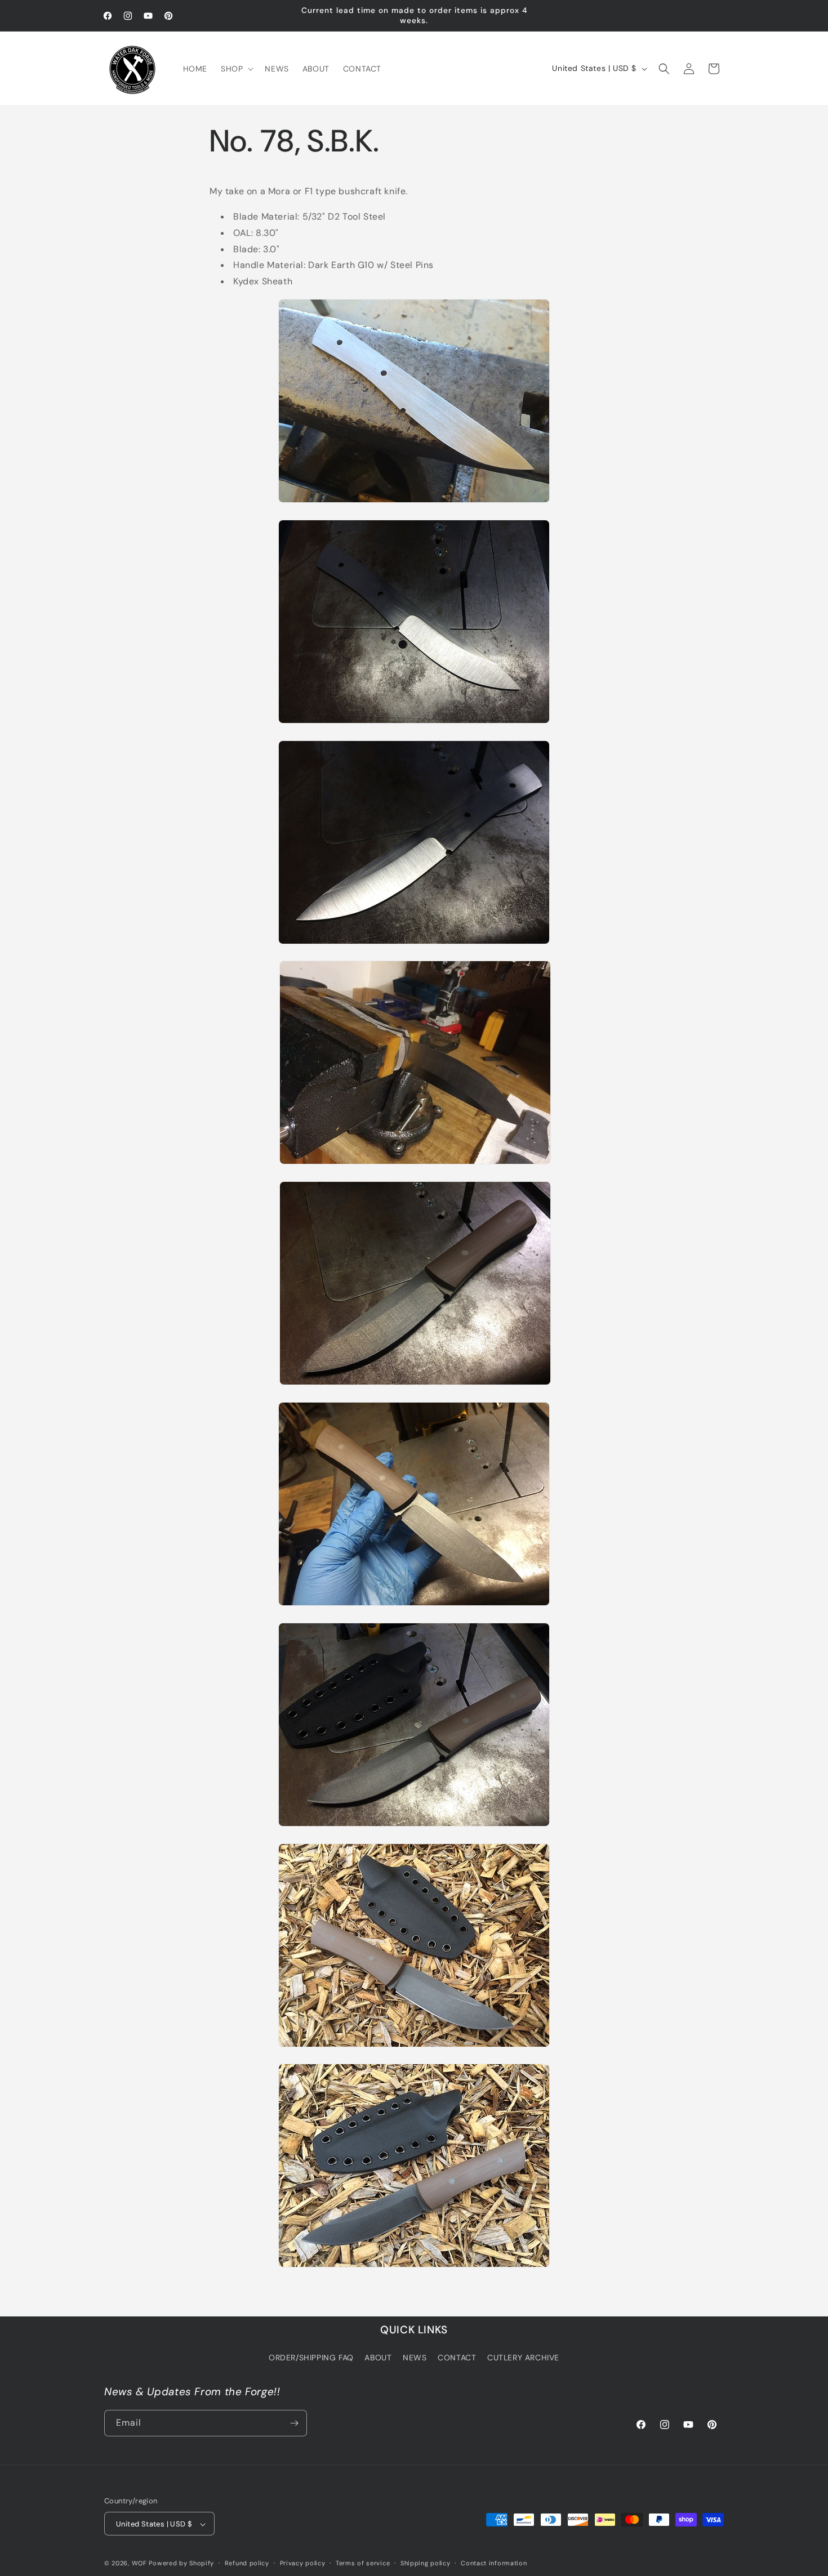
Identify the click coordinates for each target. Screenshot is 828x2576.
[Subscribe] (294, 2423)
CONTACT (457, 2358)
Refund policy (247, 2563)
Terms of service (363, 2563)
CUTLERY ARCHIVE (523, 2358)
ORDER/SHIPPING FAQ (311, 2358)
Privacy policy (303, 2563)
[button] (236, 69)
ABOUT (378, 2358)
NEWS (415, 2358)
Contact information (494, 2563)
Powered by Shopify (181, 2564)
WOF (139, 2564)
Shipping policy (426, 2563)
